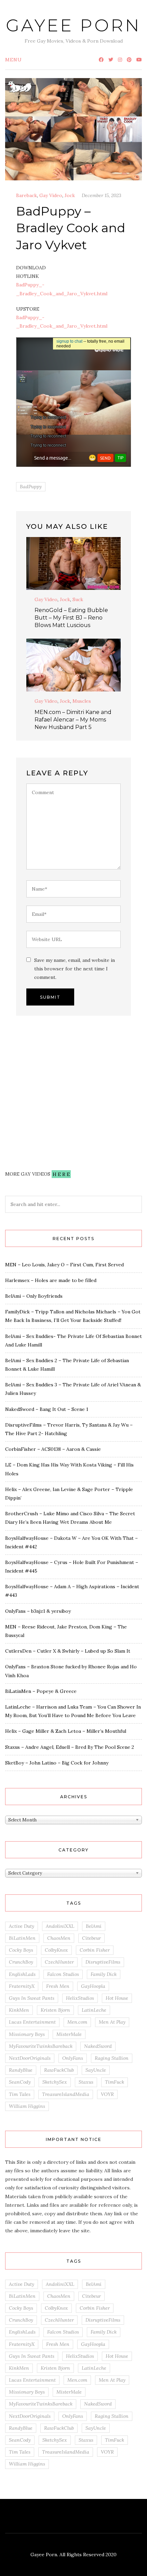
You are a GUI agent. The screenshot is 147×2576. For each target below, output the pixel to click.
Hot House (117, 1998)
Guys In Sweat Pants (32, 1998)
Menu (14, 60)
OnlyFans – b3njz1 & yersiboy (38, 1611)
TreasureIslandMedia (66, 2094)
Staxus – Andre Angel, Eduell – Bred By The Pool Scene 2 (70, 1747)
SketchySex (55, 2082)
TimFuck (115, 2082)
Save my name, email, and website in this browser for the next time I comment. (75, 969)
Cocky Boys (21, 1950)
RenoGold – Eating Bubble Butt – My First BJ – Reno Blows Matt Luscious (71, 618)
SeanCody (20, 2082)
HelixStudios (80, 1998)
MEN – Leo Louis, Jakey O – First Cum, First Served (64, 1265)
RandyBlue (21, 2070)
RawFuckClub (59, 2070)
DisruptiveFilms (103, 1962)
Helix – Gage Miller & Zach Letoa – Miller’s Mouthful (66, 1731)
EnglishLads (22, 1974)
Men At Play (112, 2022)
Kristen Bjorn (55, 2010)
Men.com (77, 2022)
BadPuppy (31, 487)
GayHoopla (93, 1986)
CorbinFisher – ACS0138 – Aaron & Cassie (53, 1449)
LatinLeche (94, 2010)
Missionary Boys (27, 2034)
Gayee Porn (73, 25)
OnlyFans (73, 2058)
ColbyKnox (56, 1950)
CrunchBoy (21, 1962)
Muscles (82, 701)
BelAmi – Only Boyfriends (34, 1296)
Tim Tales (20, 2094)
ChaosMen (59, 1938)
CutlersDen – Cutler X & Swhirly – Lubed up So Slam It (68, 1651)
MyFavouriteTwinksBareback (41, 2046)
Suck (78, 599)
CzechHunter (59, 1962)
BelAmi (94, 1926)
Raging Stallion (112, 2058)
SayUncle (96, 2070)
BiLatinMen (22, 1938)
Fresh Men (58, 1986)
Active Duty (22, 1926)
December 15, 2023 (102, 195)
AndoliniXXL (60, 1926)
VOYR (107, 2094)
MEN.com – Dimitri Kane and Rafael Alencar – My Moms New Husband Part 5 (73, 720)
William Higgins (27, 2106)
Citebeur (91, 1938)
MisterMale (69, 2034)
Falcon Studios (63, 1974)
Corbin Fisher (95, 1950)
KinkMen (19, 2010)
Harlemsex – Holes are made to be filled (51, 1280)
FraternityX (22, 1986)
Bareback (26, 195)
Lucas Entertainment (32, 2022)
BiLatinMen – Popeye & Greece (41, 1691)
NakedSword (98, 2046)
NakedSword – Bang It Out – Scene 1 (47, 1409)
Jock (70, 195)
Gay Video (51, 195)
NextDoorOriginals (30, 2058)
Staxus (86, 2082)
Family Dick (104, 1974)
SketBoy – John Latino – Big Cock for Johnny (57, 1763)
